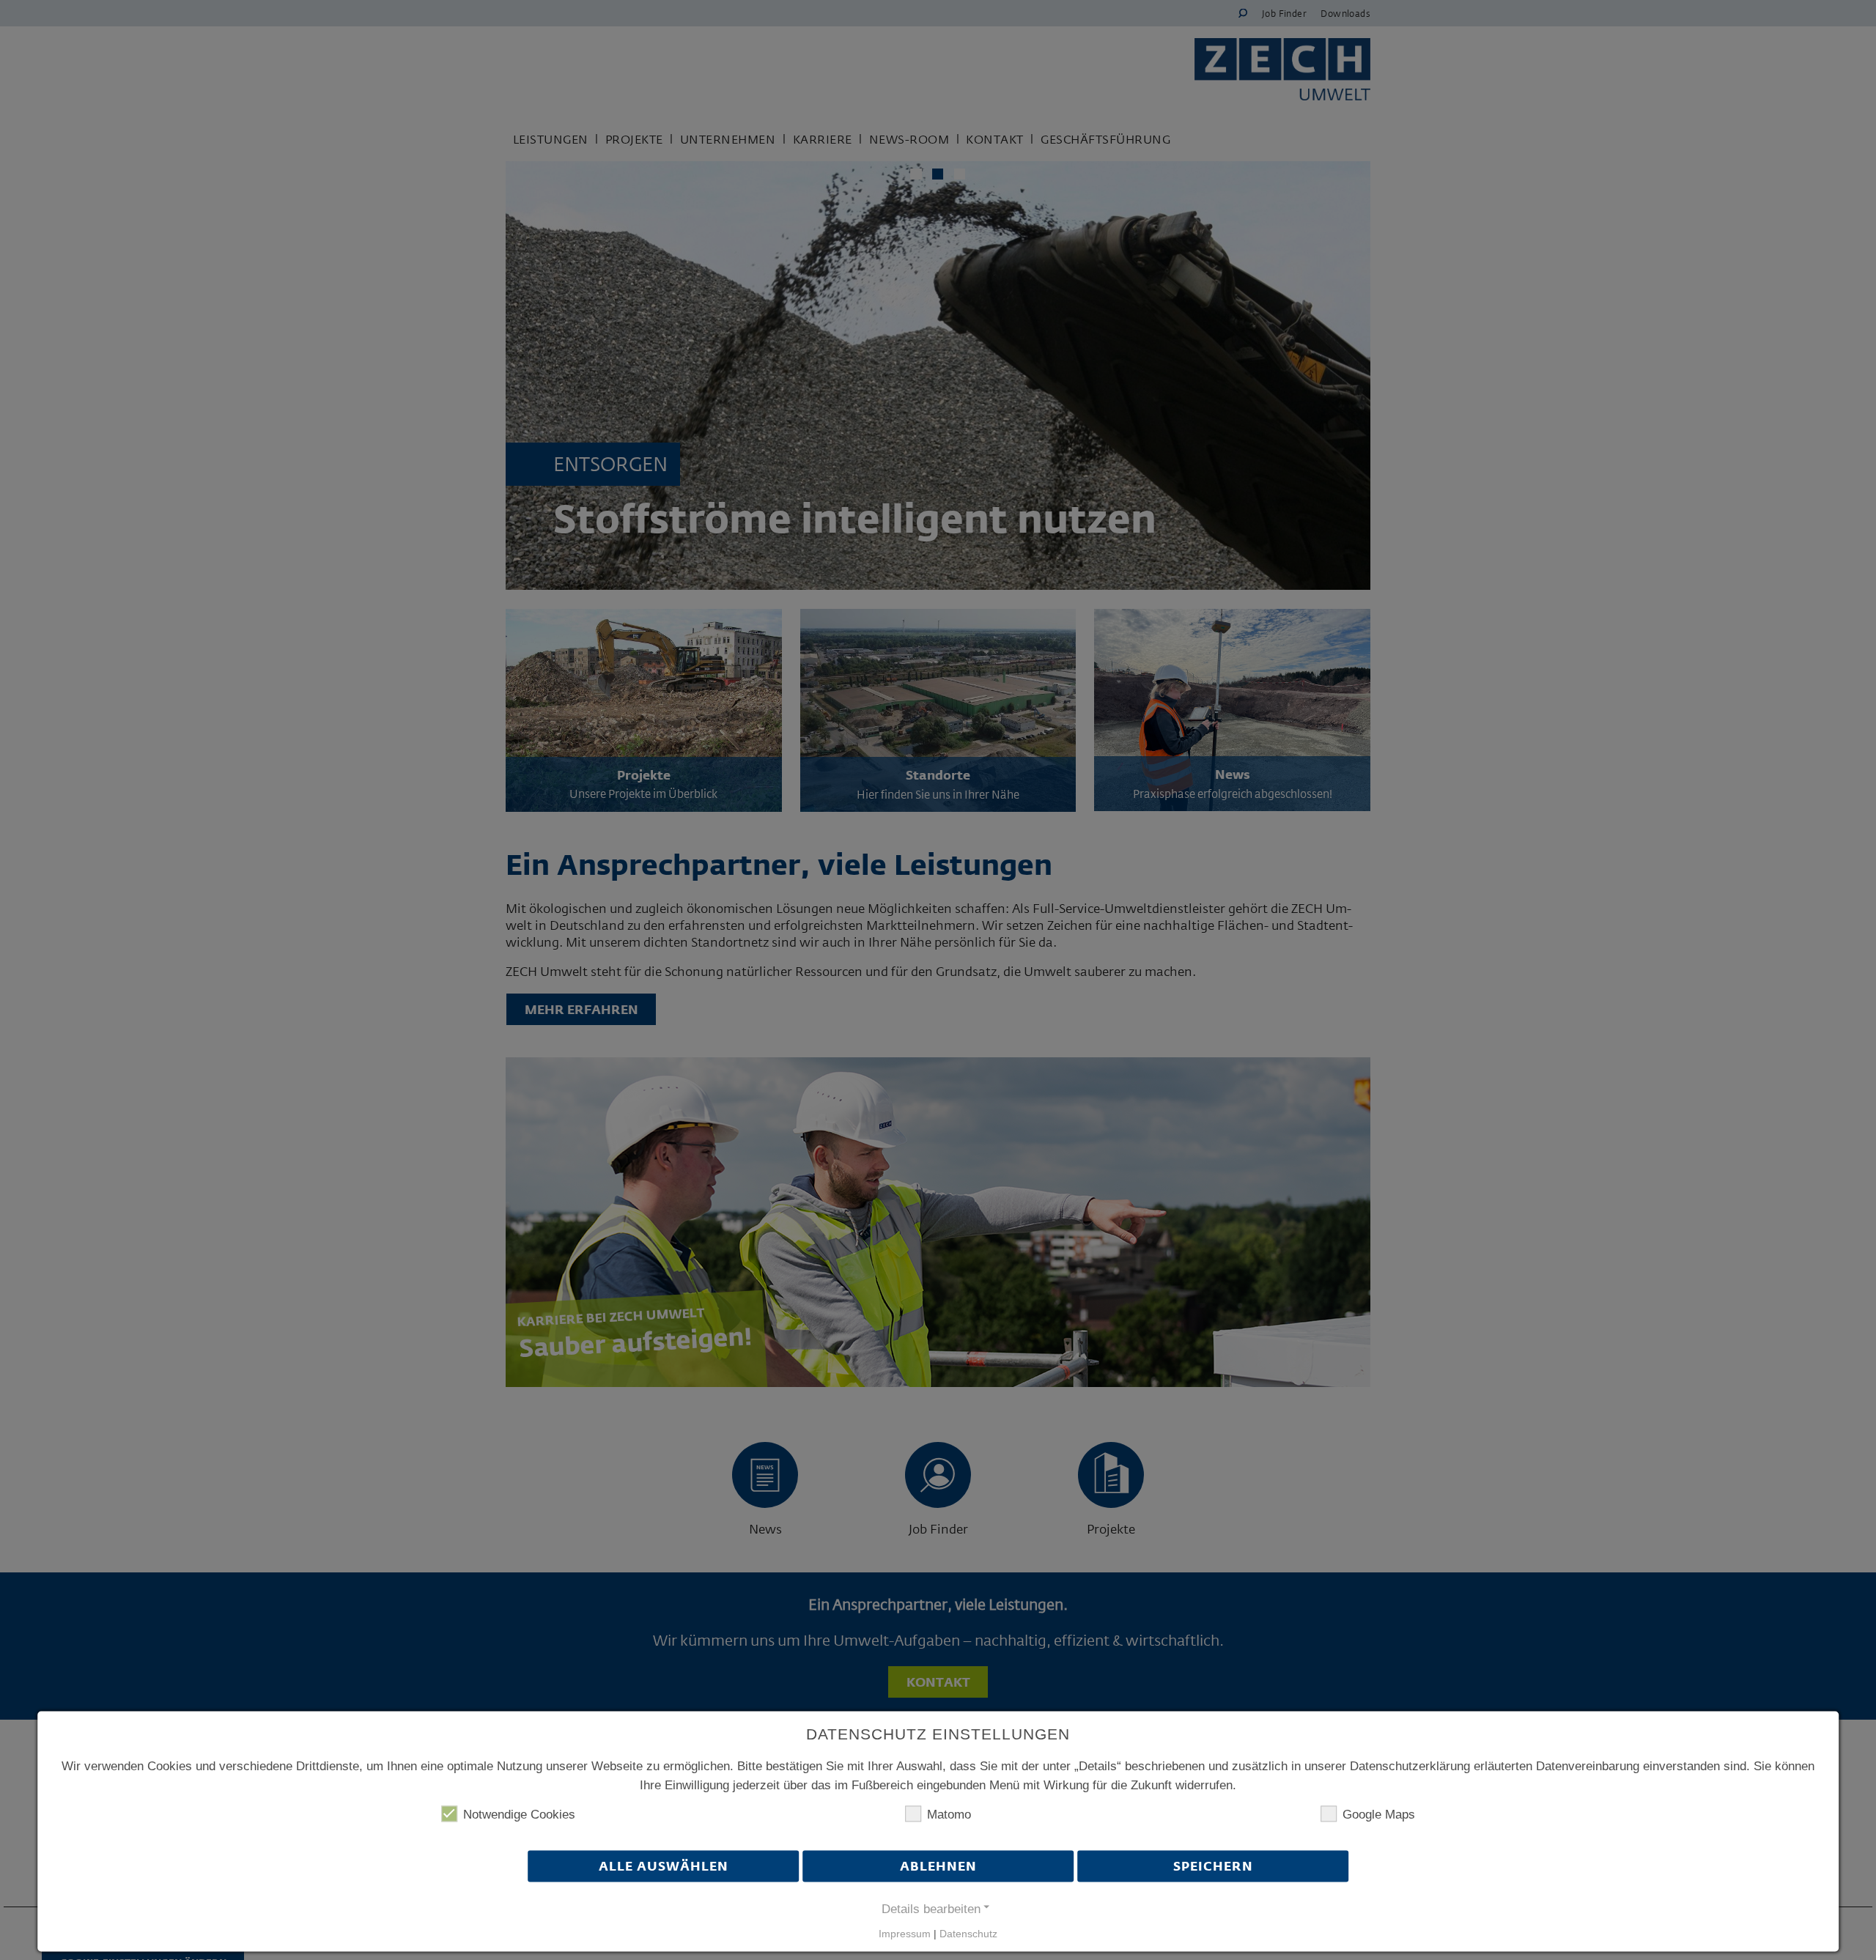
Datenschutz (968, 1934)
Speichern (1213, 1867)
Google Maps (1379, 1815)
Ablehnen (938, 1867)
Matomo (949, 1815)
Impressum (905, 1934)
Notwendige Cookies (519, 1815)
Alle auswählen (664, 1867)
